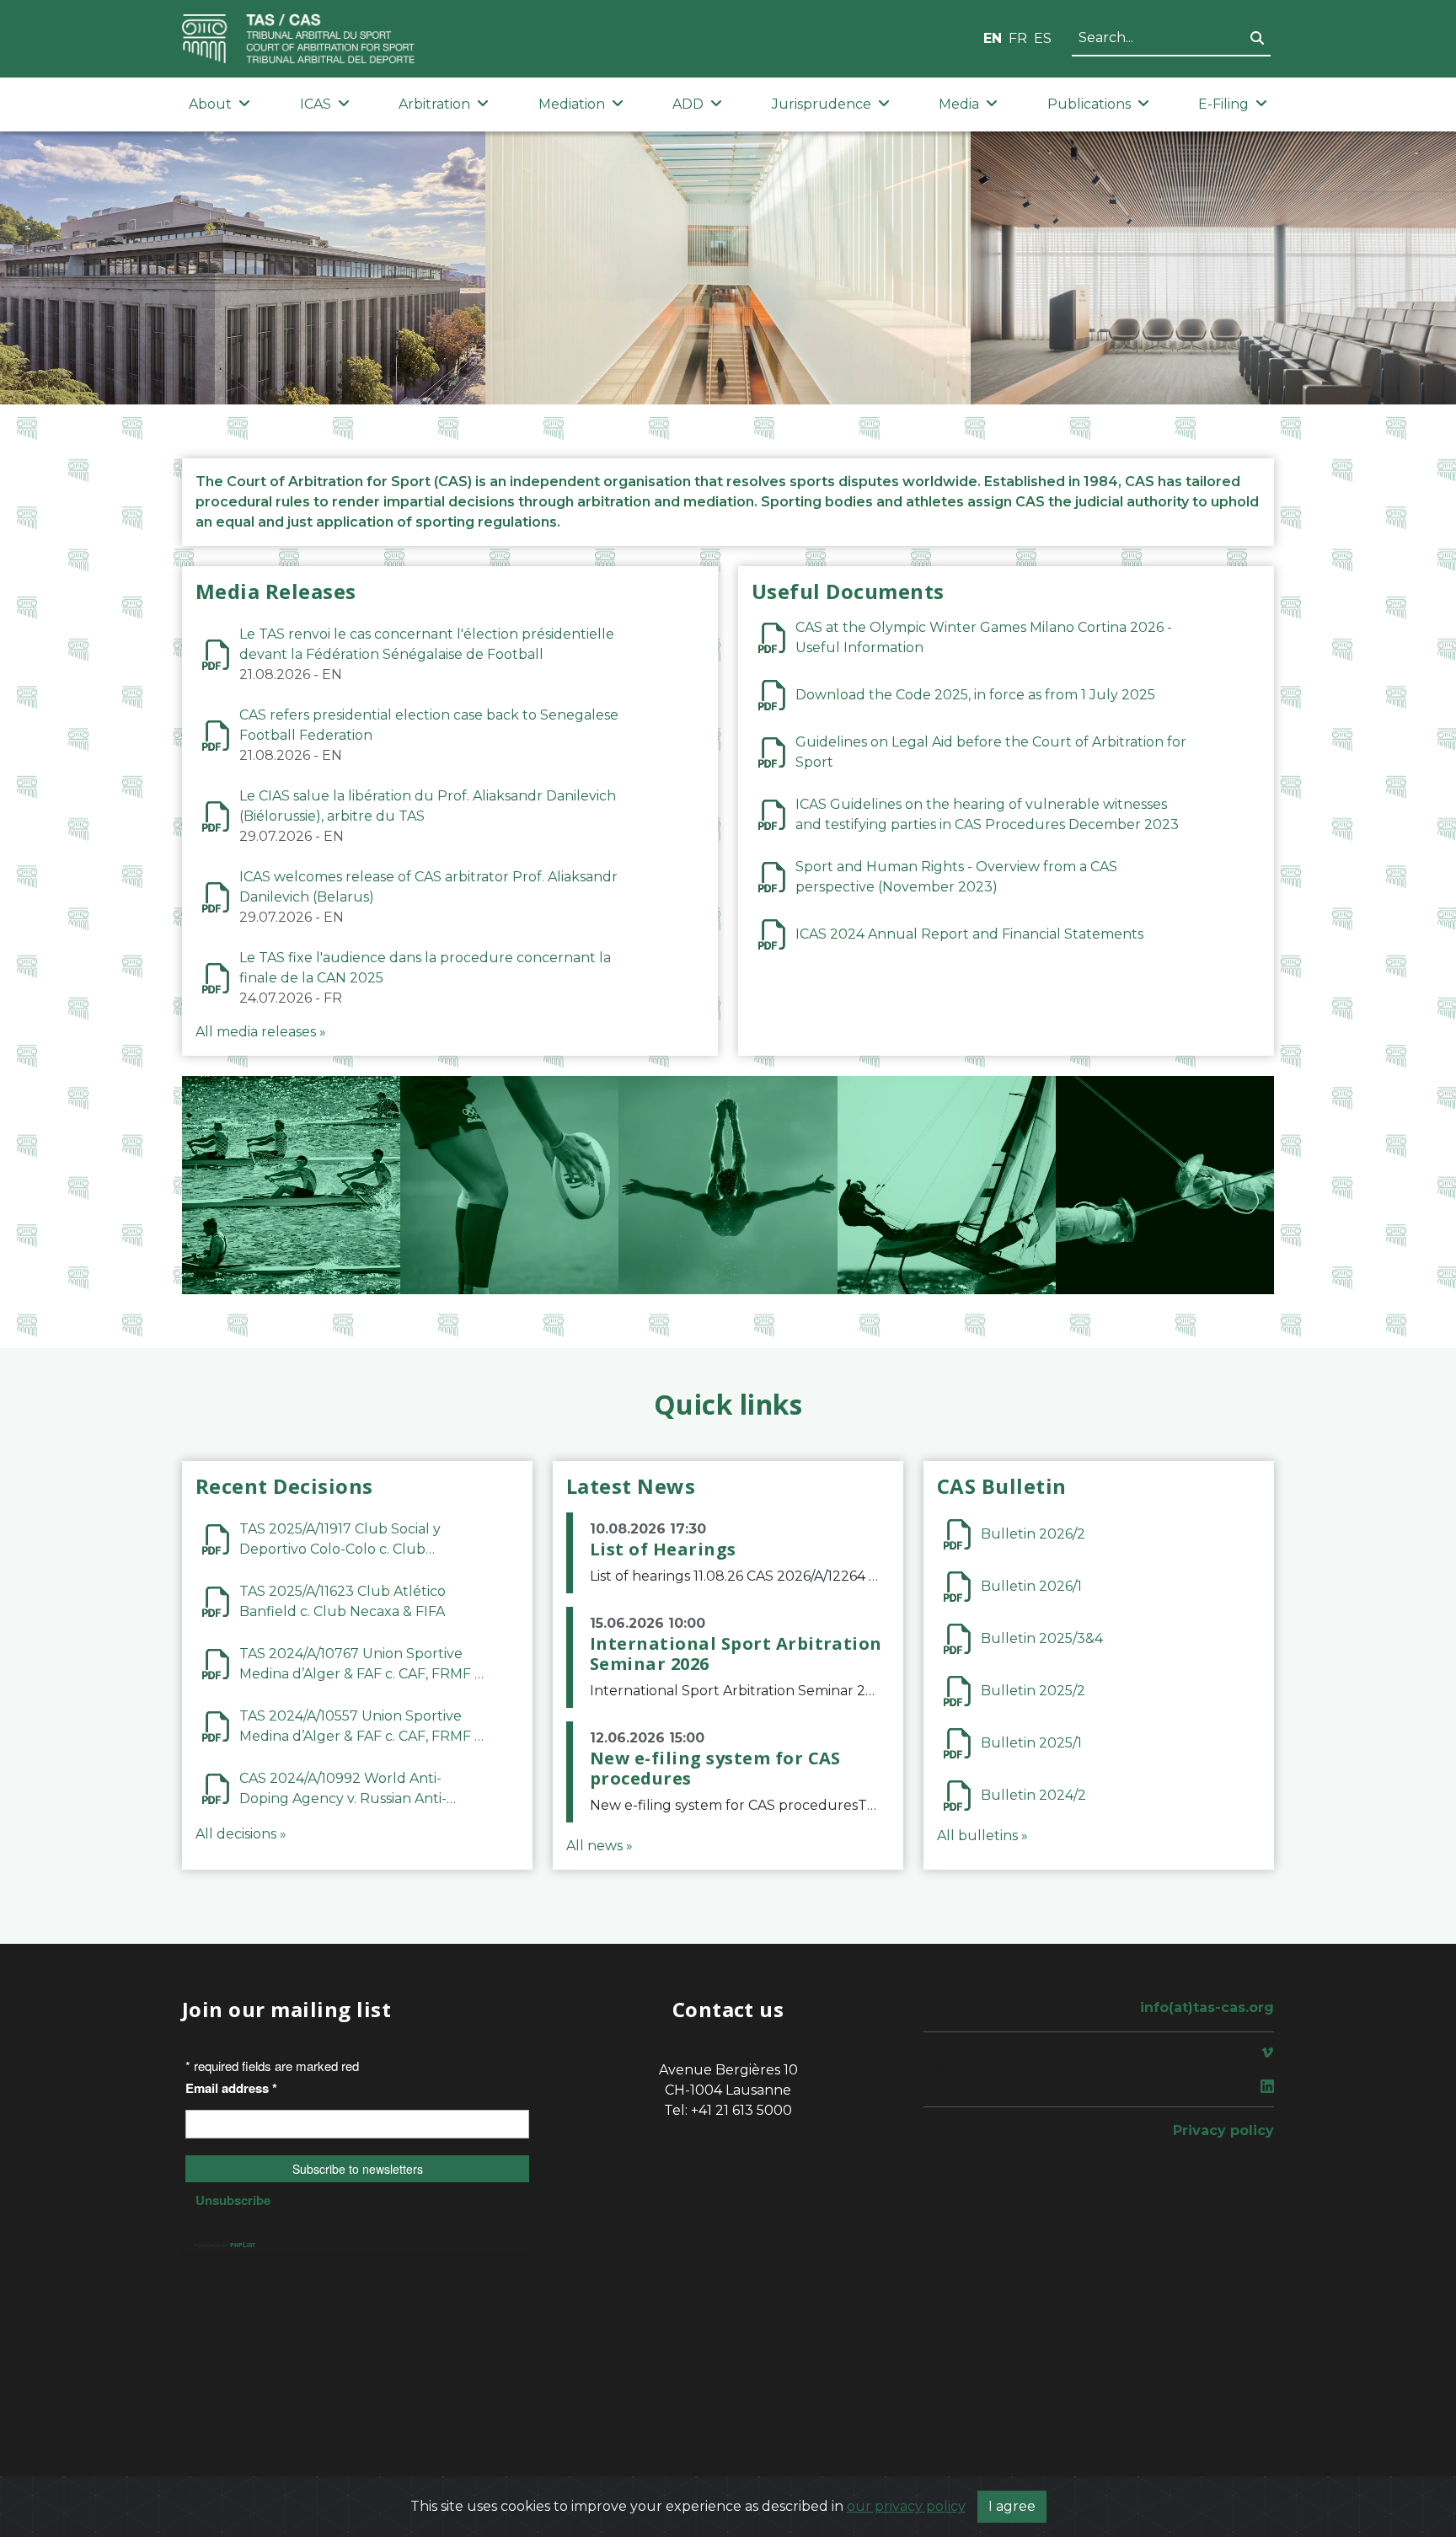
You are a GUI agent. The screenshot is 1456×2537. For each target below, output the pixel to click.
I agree (1012, 2506)
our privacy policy (906, 2506)
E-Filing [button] (1223, 104)
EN (993, 38)
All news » (600, 1846)
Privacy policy (1223, 2130)
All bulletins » (982, 1836)
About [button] (210, 104)
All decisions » (241, 1834)
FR (1018, 38)
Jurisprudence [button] (822, 104)
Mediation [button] (572, 104)
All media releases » (261, 1032)
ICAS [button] (316, 104)
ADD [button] (688, 104)
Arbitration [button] (434, 104)
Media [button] (959, 104)
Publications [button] (1089, 104)
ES (1043, 38)
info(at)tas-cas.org (1207, 2007)
